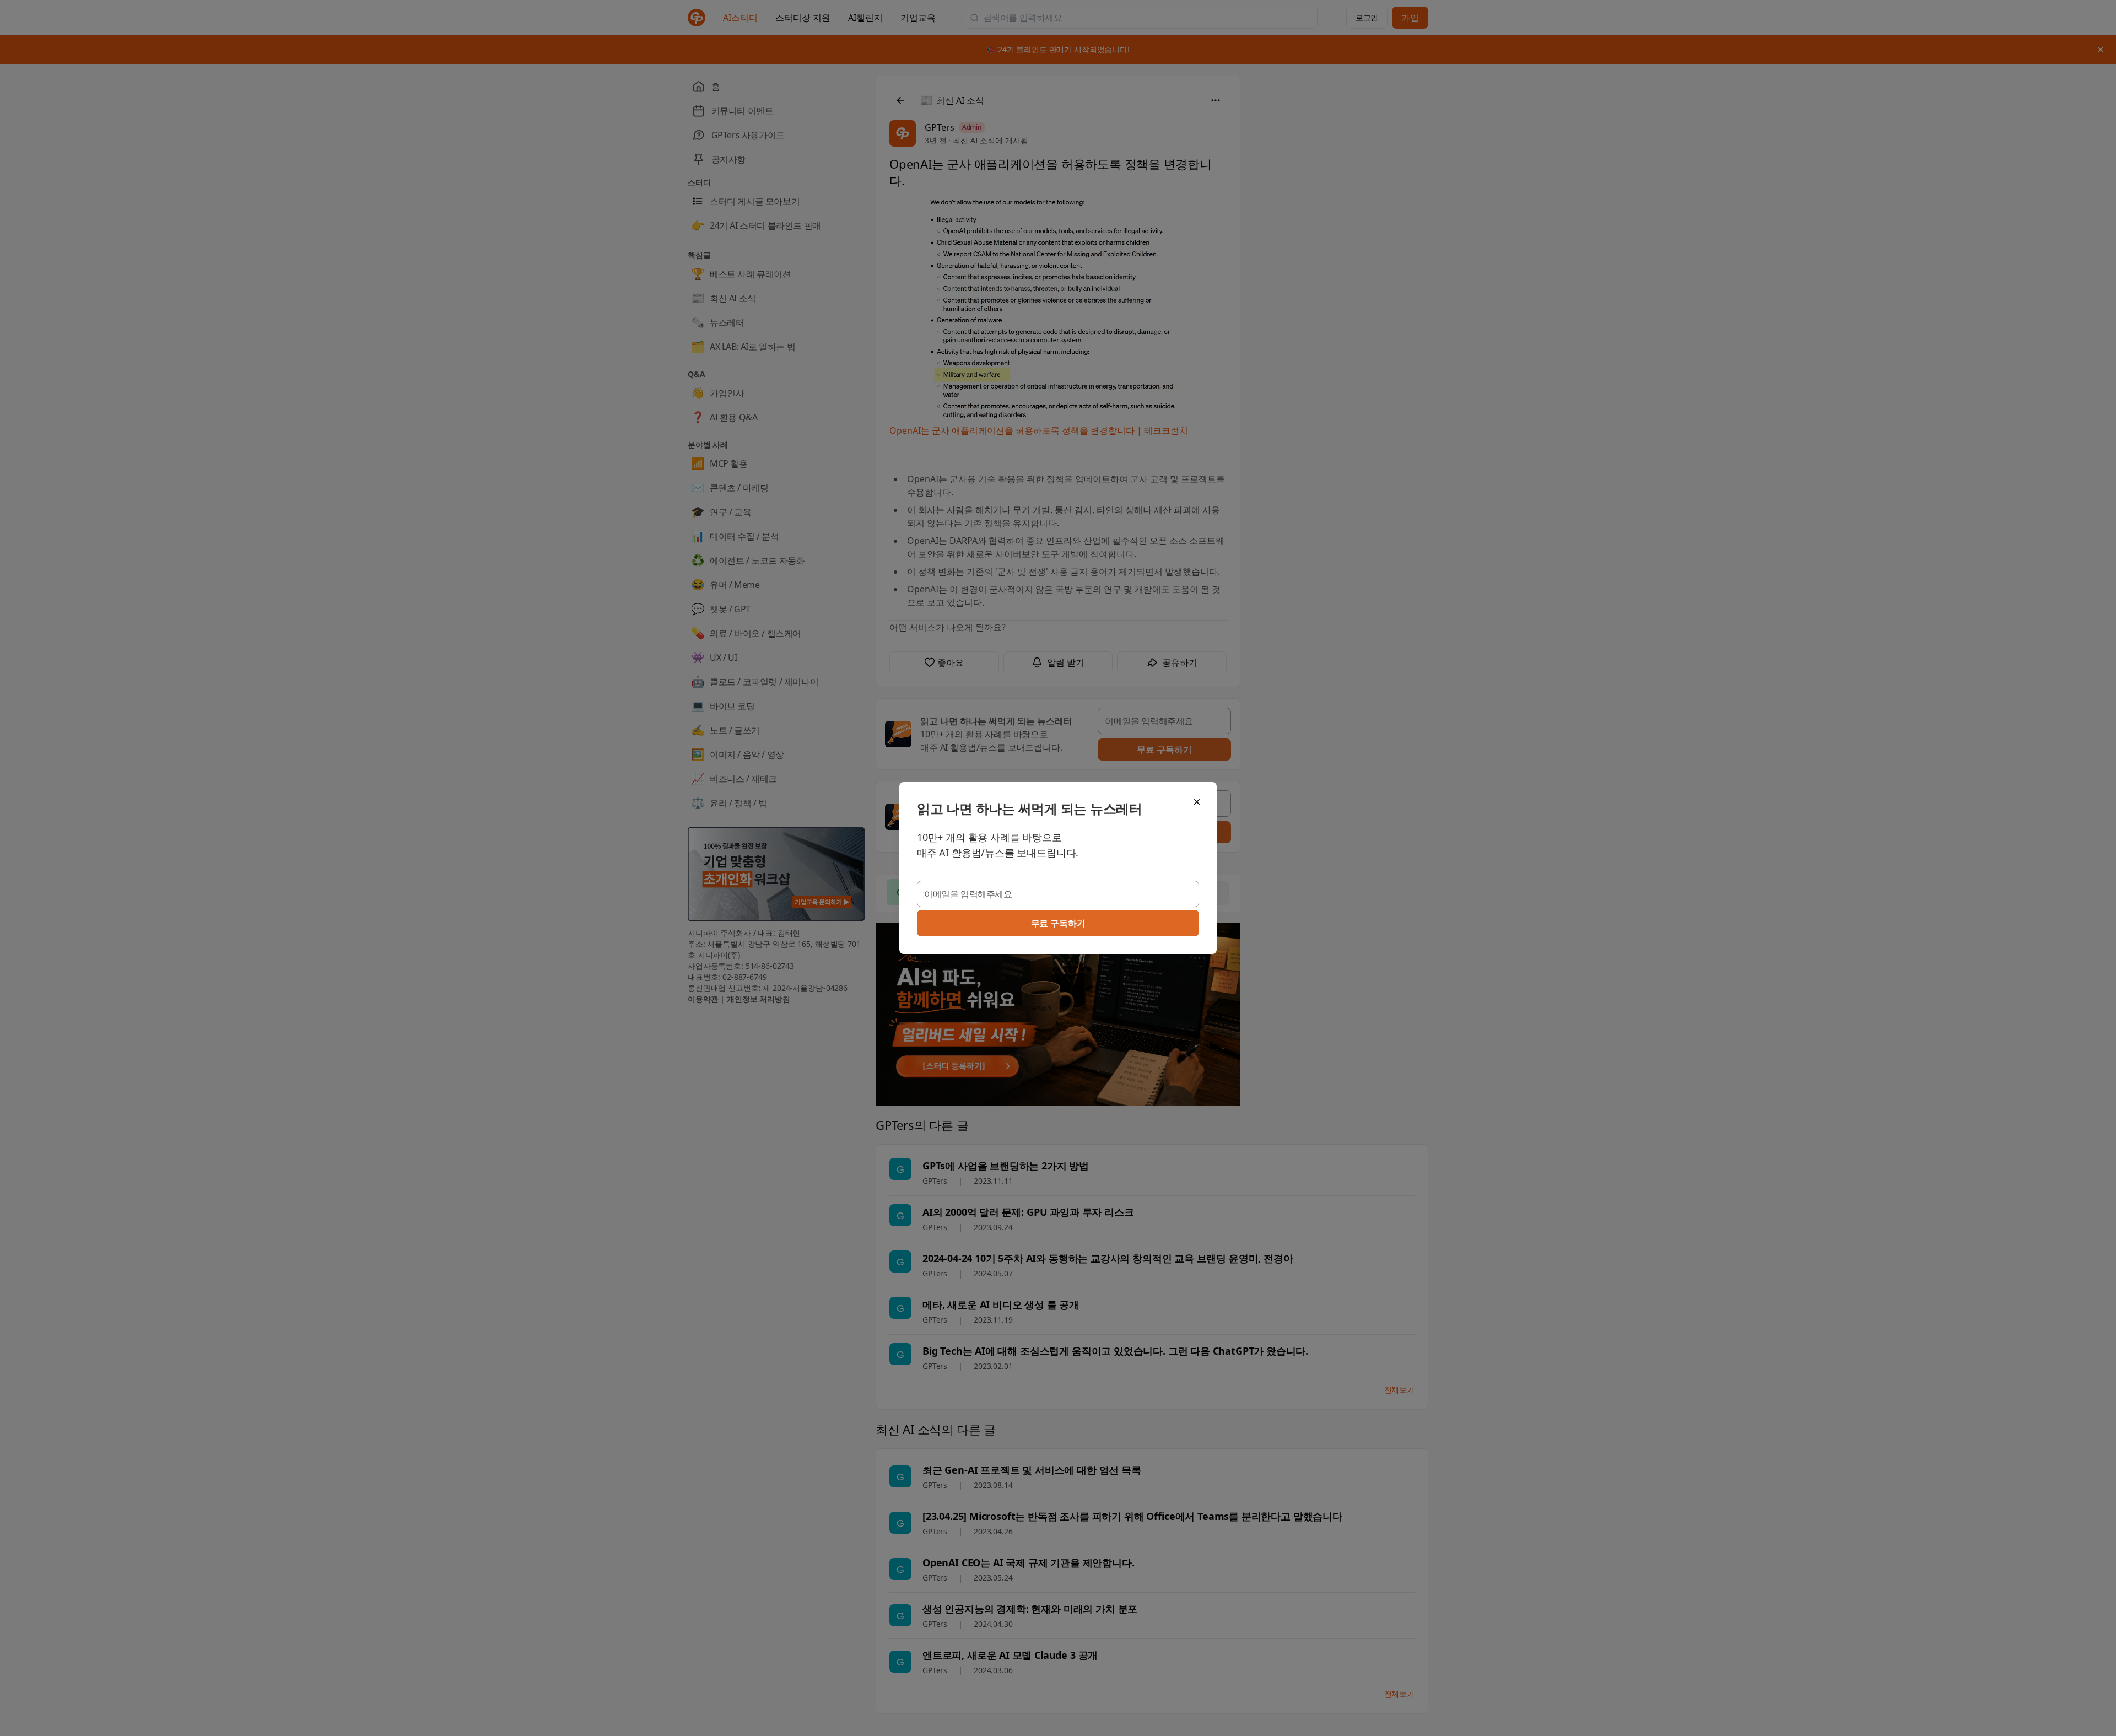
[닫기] (1197, 802)
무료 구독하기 (1058, 923)
